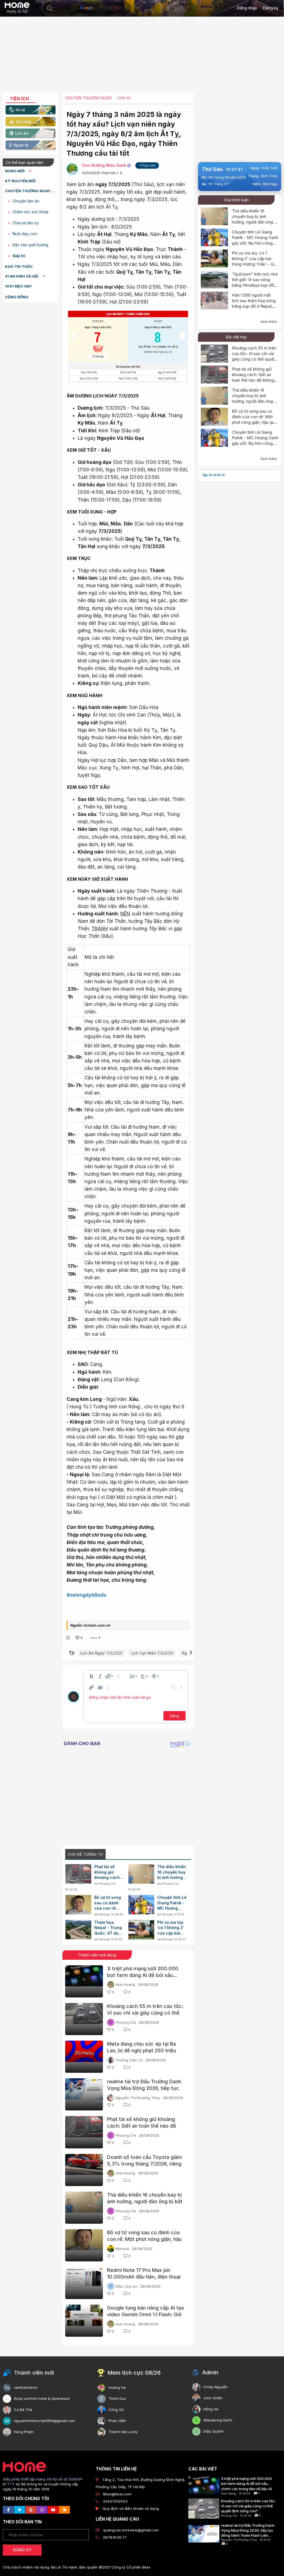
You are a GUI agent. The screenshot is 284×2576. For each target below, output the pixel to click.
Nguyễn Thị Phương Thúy (138, 2098)
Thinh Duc (117, 2398)
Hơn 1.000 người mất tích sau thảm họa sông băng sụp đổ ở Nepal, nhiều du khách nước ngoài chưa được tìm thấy (254, 309)
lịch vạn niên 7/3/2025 (152, 1653)
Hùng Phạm (24, 2432)
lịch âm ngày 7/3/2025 (101, 1653)
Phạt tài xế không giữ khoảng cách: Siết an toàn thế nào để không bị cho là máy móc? (108, 1872)
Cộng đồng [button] (17, 297)
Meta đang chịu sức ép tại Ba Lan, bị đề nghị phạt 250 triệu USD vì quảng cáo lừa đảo (142, 2050)
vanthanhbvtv (26, 2387)
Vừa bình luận (236, 200)
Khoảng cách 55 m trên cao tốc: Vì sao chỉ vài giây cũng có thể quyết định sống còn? (145, 2013)
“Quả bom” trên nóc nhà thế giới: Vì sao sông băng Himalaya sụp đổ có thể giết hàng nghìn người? (255, 285)
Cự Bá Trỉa (23, 2410)
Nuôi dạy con (25, 234)
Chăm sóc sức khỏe (31, 212)
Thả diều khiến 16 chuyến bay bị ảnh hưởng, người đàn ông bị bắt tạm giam (172, 1872)
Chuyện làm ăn (26, 201)
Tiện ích (19, 99)
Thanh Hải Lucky (123, 2432)
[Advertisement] (142, 57)
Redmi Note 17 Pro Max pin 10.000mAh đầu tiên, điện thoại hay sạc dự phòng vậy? (144, 2277)
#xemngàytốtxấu (87, 1595)
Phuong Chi (107, 1884)
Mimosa (104, 1914)
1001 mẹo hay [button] (18, 286)
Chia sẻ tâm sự (26, 223)
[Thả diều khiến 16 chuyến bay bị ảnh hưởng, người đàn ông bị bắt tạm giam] (141, 1874)
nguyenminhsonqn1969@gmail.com (44, 2421)
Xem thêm (269, 322)
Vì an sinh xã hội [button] (22, 276)
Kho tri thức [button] (19, 266)
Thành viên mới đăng (97, 1955)
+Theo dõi (147, 165)
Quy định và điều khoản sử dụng (131, 2508)
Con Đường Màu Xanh (104, 165)
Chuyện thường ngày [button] (28, 191)
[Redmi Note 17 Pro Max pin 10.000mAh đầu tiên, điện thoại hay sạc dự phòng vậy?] (84, 2283)
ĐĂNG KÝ (22, 2550)
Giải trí (19, 256)
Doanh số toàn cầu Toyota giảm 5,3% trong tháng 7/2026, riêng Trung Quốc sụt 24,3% (144, 2164)
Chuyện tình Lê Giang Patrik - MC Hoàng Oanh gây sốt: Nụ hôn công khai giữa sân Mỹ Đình (172, 1903)
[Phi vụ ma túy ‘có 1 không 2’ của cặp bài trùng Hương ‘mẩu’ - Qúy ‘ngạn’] (141, 1930)
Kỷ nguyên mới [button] (20, 181)
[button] (50, 8)
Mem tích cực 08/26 (134, 2373)
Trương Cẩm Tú (129, 2060)
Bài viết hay (236, 337)
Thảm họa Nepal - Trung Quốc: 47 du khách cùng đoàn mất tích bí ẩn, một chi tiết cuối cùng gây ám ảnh (108, 1928)
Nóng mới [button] (15, 171)
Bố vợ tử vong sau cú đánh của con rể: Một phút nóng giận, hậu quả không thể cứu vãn (109, 1903)
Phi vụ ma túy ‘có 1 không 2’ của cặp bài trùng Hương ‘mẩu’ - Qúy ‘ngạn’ (171, 1928)
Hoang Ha (117, 2387)
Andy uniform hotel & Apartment (42, 2398)
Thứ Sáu (212, 169)
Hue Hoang (125, 1984)
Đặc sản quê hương (30, 245)
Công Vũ (116, 2410)
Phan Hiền (117, 2421)
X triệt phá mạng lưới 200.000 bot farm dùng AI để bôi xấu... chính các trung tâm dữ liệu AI (143, 1975)
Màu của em (126, 2286)
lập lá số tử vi (214, 475)
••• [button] (94, 1638)
